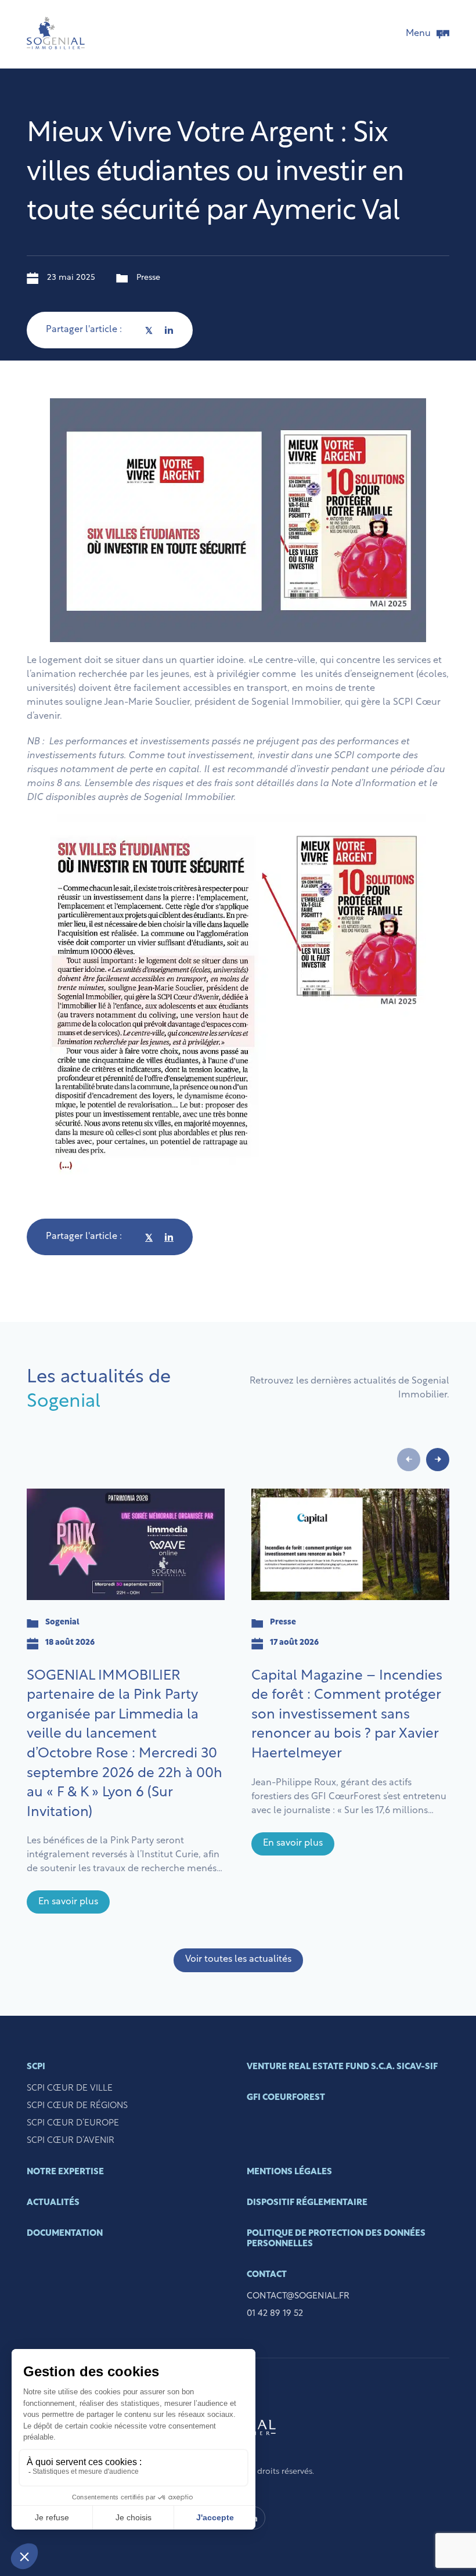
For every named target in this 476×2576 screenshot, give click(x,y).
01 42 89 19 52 (275, 2314)
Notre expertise (65, 2172)
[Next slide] (438, 1460)
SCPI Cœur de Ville (70, 2089)
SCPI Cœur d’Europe (73, 2123)
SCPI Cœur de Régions (77, 2106)
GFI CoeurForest (286, 2098)
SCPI (36, 2067)
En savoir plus (68, 1902)
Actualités (53, 2203)
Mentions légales (289, 2172)
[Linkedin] (169, 330)
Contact (267, 2275)
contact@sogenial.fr (298, 2296)
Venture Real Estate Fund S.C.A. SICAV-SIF (342, 2067)
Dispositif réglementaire (307, 2203)
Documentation (65, 2234)
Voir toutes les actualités (238, 1959)
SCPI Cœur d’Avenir (71, 2141)
